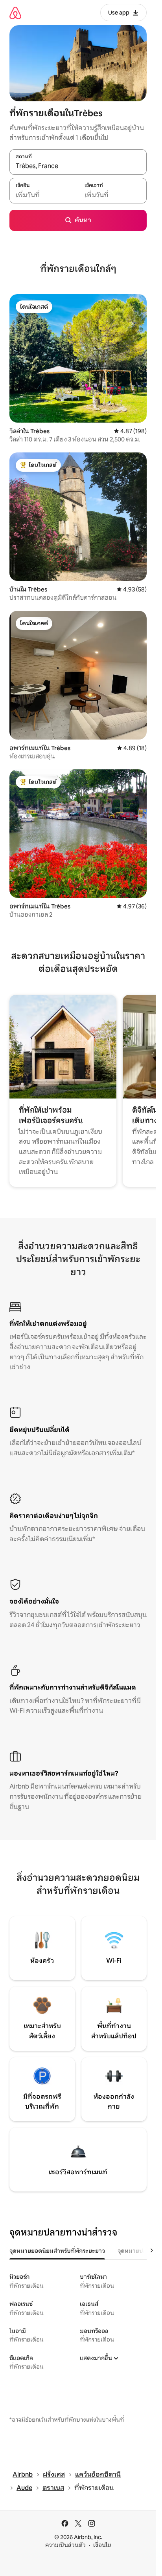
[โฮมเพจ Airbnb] (15, 13)
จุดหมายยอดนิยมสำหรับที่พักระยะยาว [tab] (57, 2251)
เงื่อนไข (102, 2545)
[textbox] (44, 195)
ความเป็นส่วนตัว (65, 2545)
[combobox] (78, 166)
